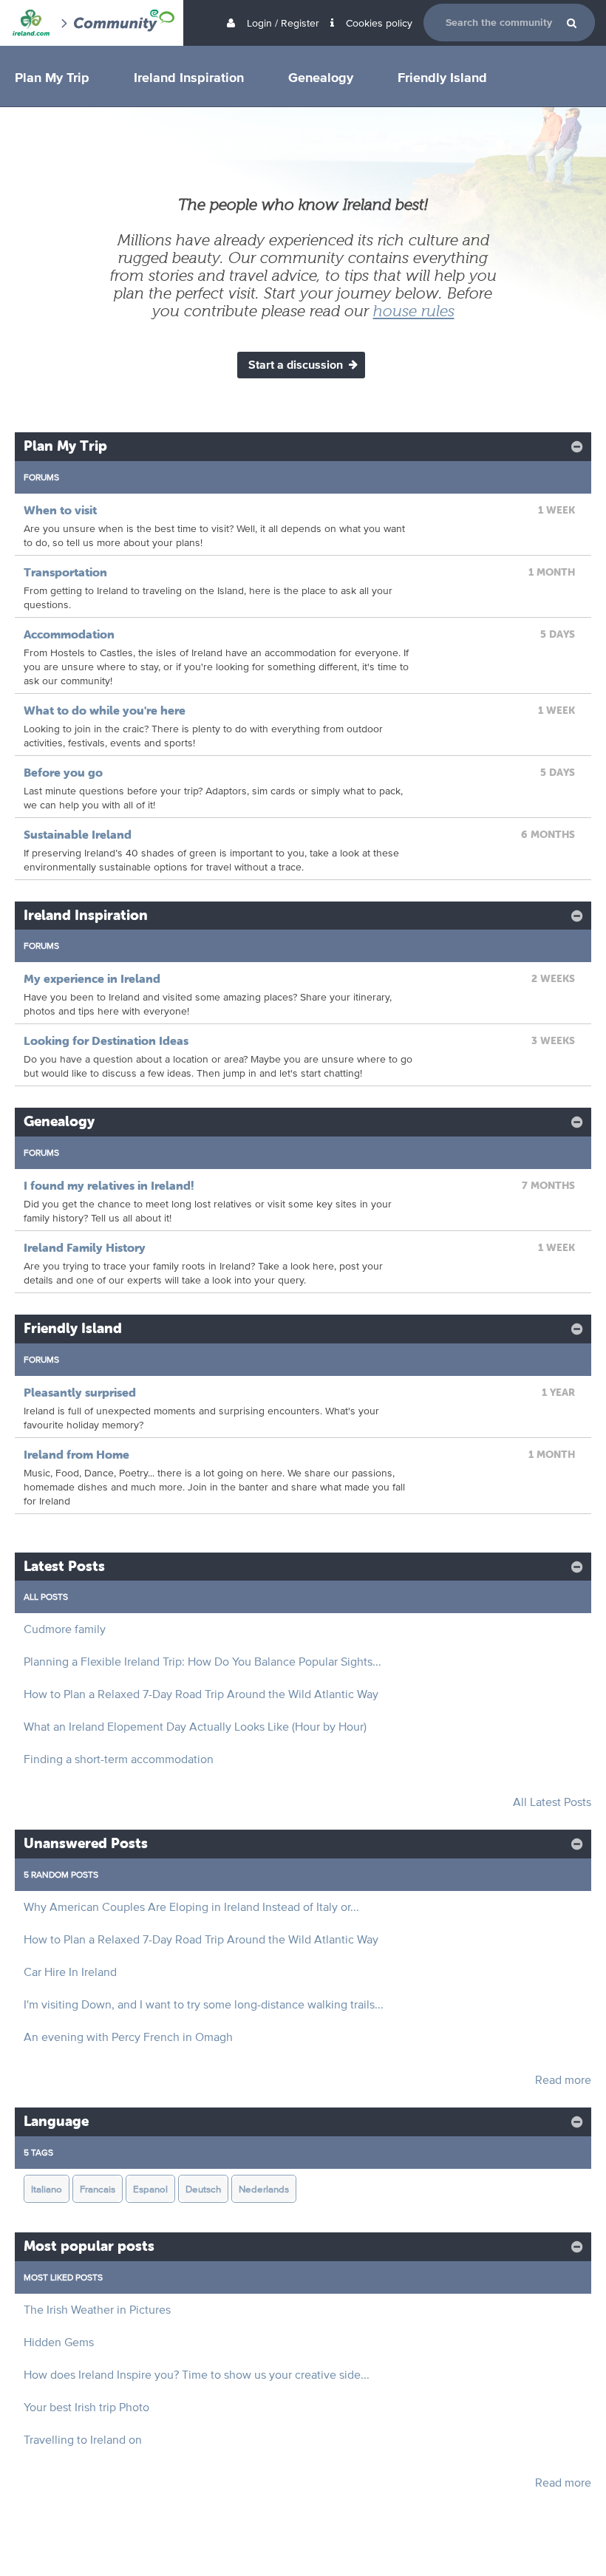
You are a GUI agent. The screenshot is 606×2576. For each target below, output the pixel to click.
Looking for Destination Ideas (106, 1040)
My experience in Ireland (92, 978)
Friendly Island (442, 77)
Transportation (65, 572)
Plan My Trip (52, 77)
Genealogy (321, 77)
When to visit (60, 510)
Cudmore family (65, 1629)
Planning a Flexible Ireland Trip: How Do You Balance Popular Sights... (202, 1662)
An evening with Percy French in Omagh (128, 2037)
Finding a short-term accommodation (119, 1759)
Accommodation (69, 634)
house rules (414, 311)
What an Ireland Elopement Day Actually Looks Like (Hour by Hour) (195, 1727)
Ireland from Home (76, 1454)
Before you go (63, 772)
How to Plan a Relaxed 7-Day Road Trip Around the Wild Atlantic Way (201, 1694)
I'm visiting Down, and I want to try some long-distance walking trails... (204, 2004)
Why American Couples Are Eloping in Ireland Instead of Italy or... (191, 1907)
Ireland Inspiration (189, 77)
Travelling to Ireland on (83, 2440)
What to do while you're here (105, 710)
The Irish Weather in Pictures (97, 2310)
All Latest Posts (552, 1802)
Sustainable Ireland (78, 834)
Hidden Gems (59, 2342)
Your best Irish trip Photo (86, 2407)
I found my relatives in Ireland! (109, 1185)
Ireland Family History (85, 1247)
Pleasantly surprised (80, 1392)
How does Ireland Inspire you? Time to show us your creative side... (197, 2375)
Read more (563, 2080)
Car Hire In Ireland (70, 1972)
